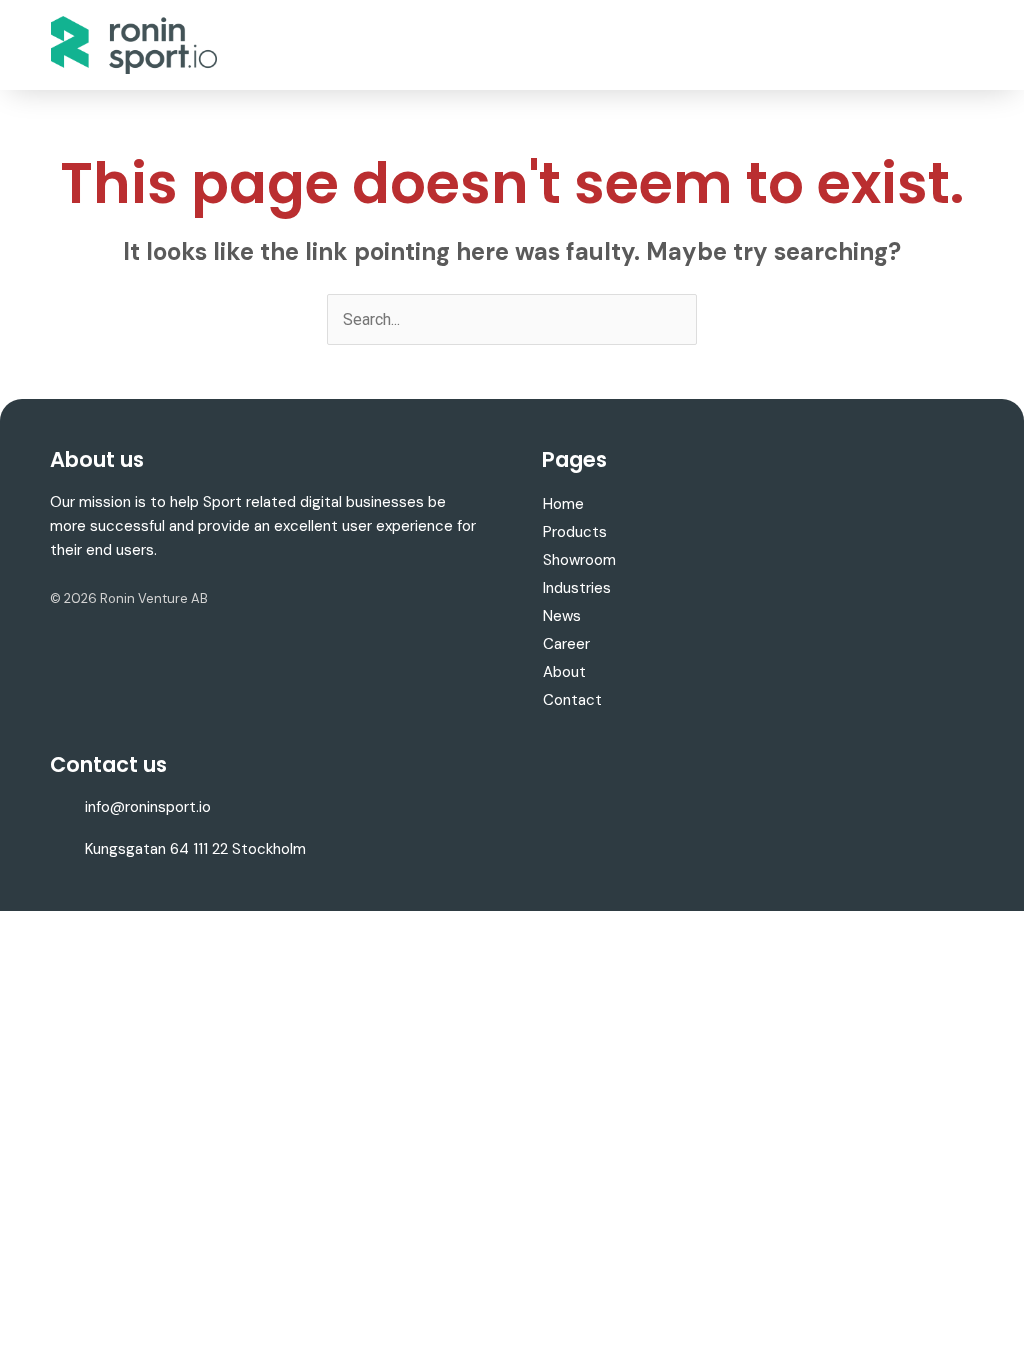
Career (566, 644)
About (564, 672)
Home (563, 504)
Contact (572, 700)
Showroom (579, 560)
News (562, 616)
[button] (959, 45)
